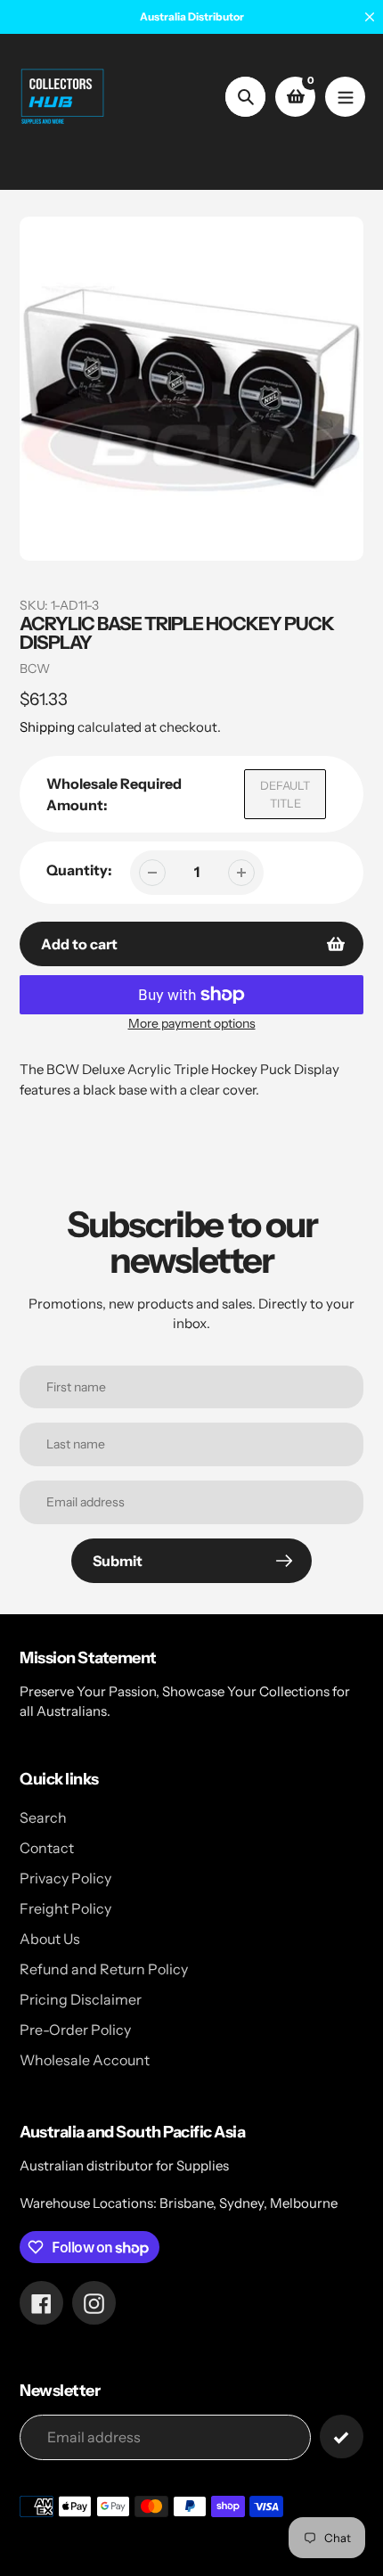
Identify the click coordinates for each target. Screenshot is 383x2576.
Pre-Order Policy (75, 2030)
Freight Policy (65, 1908)
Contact (47, 1848)
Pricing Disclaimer (81, 1999)
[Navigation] (345, 97)
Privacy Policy (65, 1878)
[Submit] (342, 2437)
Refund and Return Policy (104, 1969)
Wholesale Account (85, 2060)
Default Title (285, 794)
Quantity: (79, 870)
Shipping (47, 727)
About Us (50, 1939)
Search (43, 1817)
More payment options (192, 1023)
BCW (35, 669)
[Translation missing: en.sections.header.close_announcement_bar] (370, 17)
